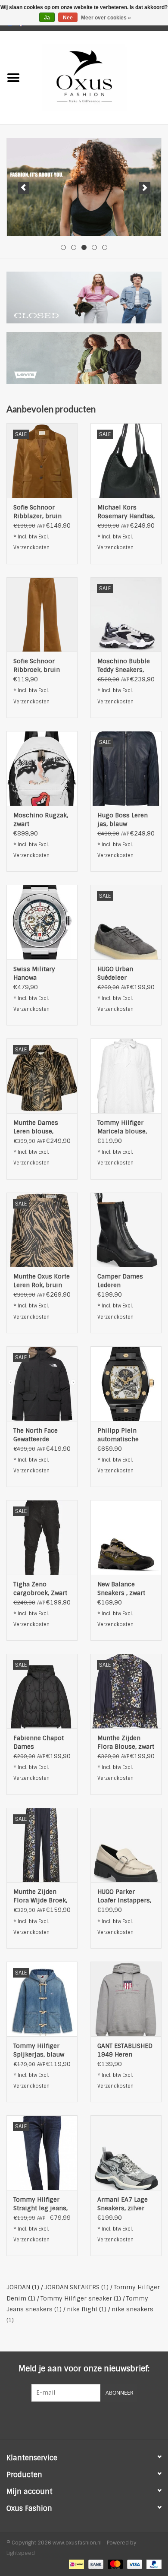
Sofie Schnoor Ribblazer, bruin (37, 512)
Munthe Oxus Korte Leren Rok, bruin (42, 1281)
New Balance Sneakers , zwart (121, 1589)
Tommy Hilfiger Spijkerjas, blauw (39, 2050)
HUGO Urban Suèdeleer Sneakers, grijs (120, 973)
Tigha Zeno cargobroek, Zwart (40, 1589)
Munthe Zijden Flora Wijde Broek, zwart (40, 1896)
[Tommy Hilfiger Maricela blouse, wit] (126, 1076)
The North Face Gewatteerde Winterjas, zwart (37, 1435)
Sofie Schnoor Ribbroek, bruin (37, 665)
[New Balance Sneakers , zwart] (126, 1537)
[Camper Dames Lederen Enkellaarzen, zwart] (126, 1230)
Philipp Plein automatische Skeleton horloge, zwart (124, 1435)
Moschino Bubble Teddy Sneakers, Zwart (124, 666)
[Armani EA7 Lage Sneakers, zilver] (126, 2153)
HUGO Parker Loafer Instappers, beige (124, 1896)
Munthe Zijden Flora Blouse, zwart (126, 1742)
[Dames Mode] (84, 187)
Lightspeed (21, 2553)
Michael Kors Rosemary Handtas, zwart (126, 512)
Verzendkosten (31, 547)
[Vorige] (23, 188)
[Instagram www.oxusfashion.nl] (100, 2419)
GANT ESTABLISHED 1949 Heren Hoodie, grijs (125, 2050)
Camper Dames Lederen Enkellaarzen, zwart (120, 1281)
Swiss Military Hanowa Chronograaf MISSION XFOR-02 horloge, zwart (40, 973)
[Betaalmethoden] (75, 2564)
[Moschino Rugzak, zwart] (42, 768)
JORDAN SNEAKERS (76, 2287)
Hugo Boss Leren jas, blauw (123, 820)
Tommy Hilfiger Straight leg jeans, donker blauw (40, 2204)
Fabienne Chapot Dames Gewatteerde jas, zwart (39, 1742)
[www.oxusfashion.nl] (97, 77)
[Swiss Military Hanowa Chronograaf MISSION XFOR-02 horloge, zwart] (42, 922)
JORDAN (23, 2287)
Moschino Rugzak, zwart (41, 820)
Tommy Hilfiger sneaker (81, 2298)
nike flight (87, 2309)
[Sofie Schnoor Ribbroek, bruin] (42, 615)
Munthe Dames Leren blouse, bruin (36, 1127)
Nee (68, 18)
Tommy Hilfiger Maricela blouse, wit (122, 1127)
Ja (47, 18)
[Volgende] (145, 188)
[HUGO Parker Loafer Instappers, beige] (126, 1845)
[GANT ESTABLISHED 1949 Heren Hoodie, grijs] (126, 1999)
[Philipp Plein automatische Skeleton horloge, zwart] (126, 1384)
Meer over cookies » (106, 18)
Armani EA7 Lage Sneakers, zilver (123, 2204)
